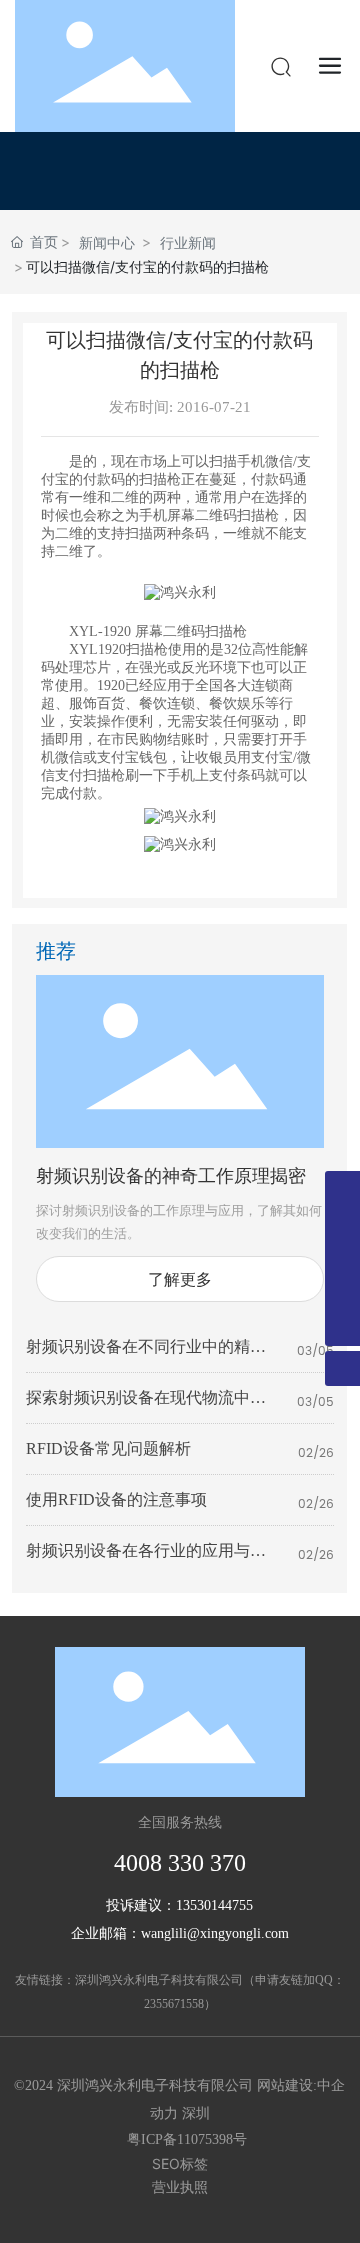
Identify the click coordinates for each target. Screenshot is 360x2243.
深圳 (196, 2113)
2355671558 (174, 2004)
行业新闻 (188, 242)
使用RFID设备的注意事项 (116, 1499)
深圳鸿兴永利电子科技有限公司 (159, 1980)
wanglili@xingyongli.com (215, 1933)
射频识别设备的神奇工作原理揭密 (171, 1176)
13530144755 (214, 1905)
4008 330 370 (180, 1863)
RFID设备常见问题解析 (108, 1448)
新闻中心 (107, 242)
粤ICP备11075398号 (187, 2139)
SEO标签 (180, 2163)
